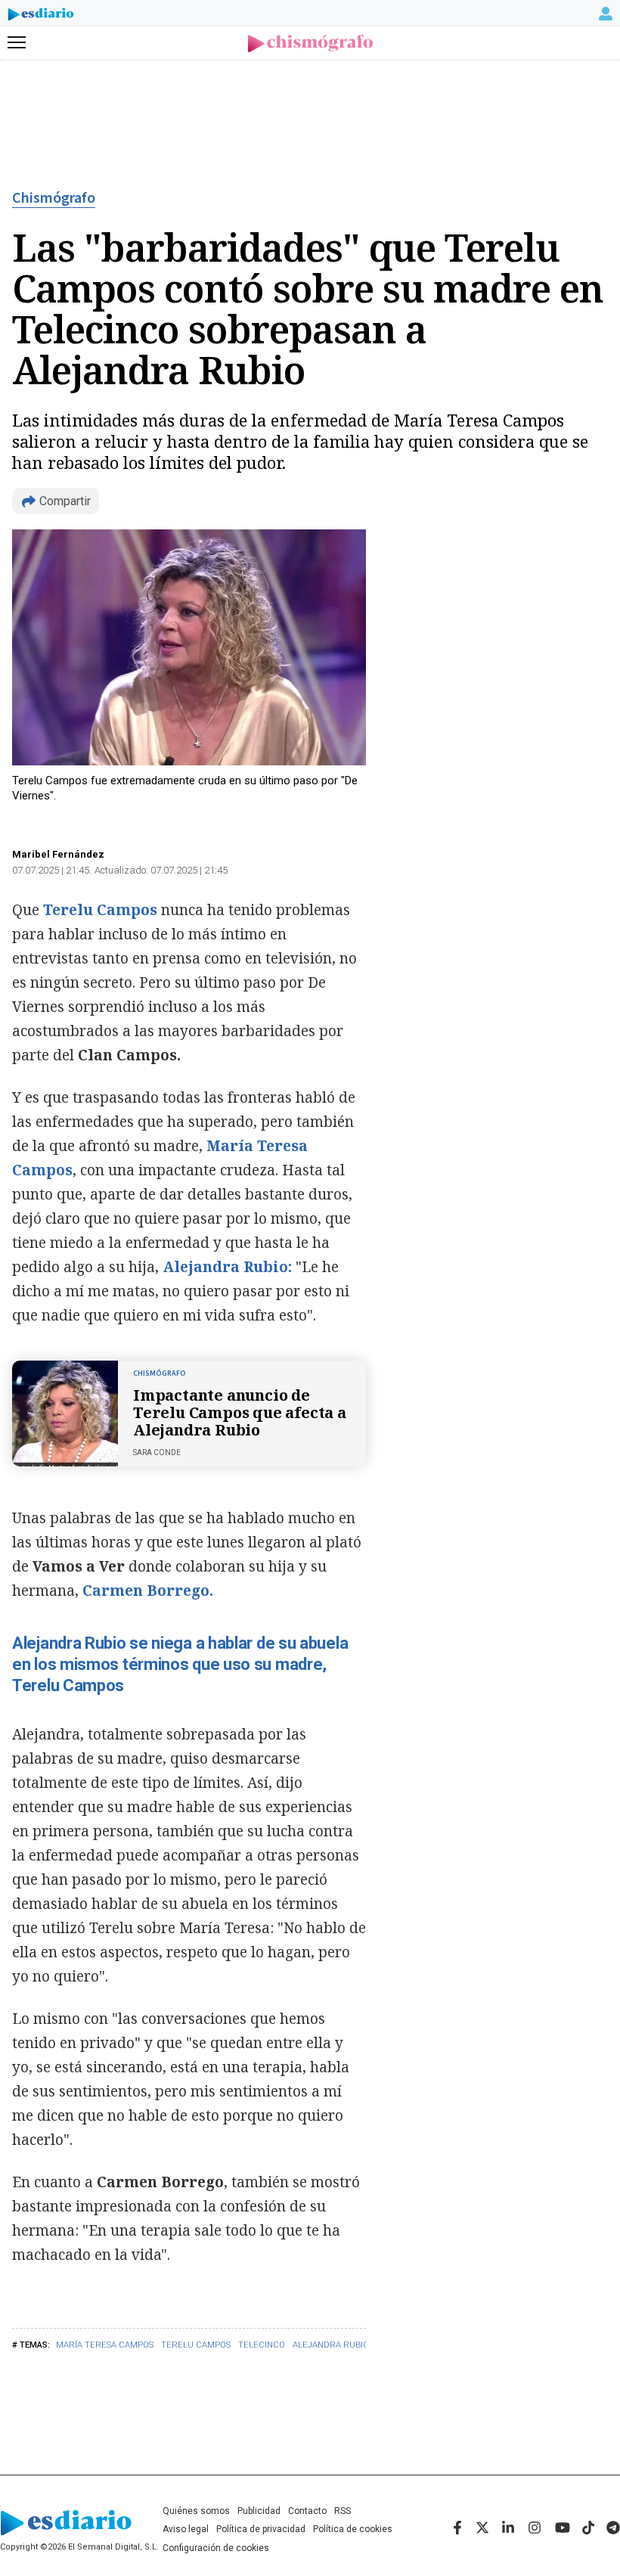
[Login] (606, 14)
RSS (343, 2511)
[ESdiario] (41, 17)
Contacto (307, 2511)
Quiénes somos (196, 2511)
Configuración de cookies (216, 2548)
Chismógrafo (54, 198)
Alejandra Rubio (331, 2345)
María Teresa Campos (105, 2345)
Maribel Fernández (58, 854)
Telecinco (262, 2345)
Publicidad (259, 2511)
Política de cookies (353, 2529)
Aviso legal (186, 2529)
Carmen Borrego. (148, 1591)
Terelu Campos (196, 2345)
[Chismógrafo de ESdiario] (310, 43)
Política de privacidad (261, 2529)
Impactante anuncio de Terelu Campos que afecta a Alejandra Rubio (240, 1412)
